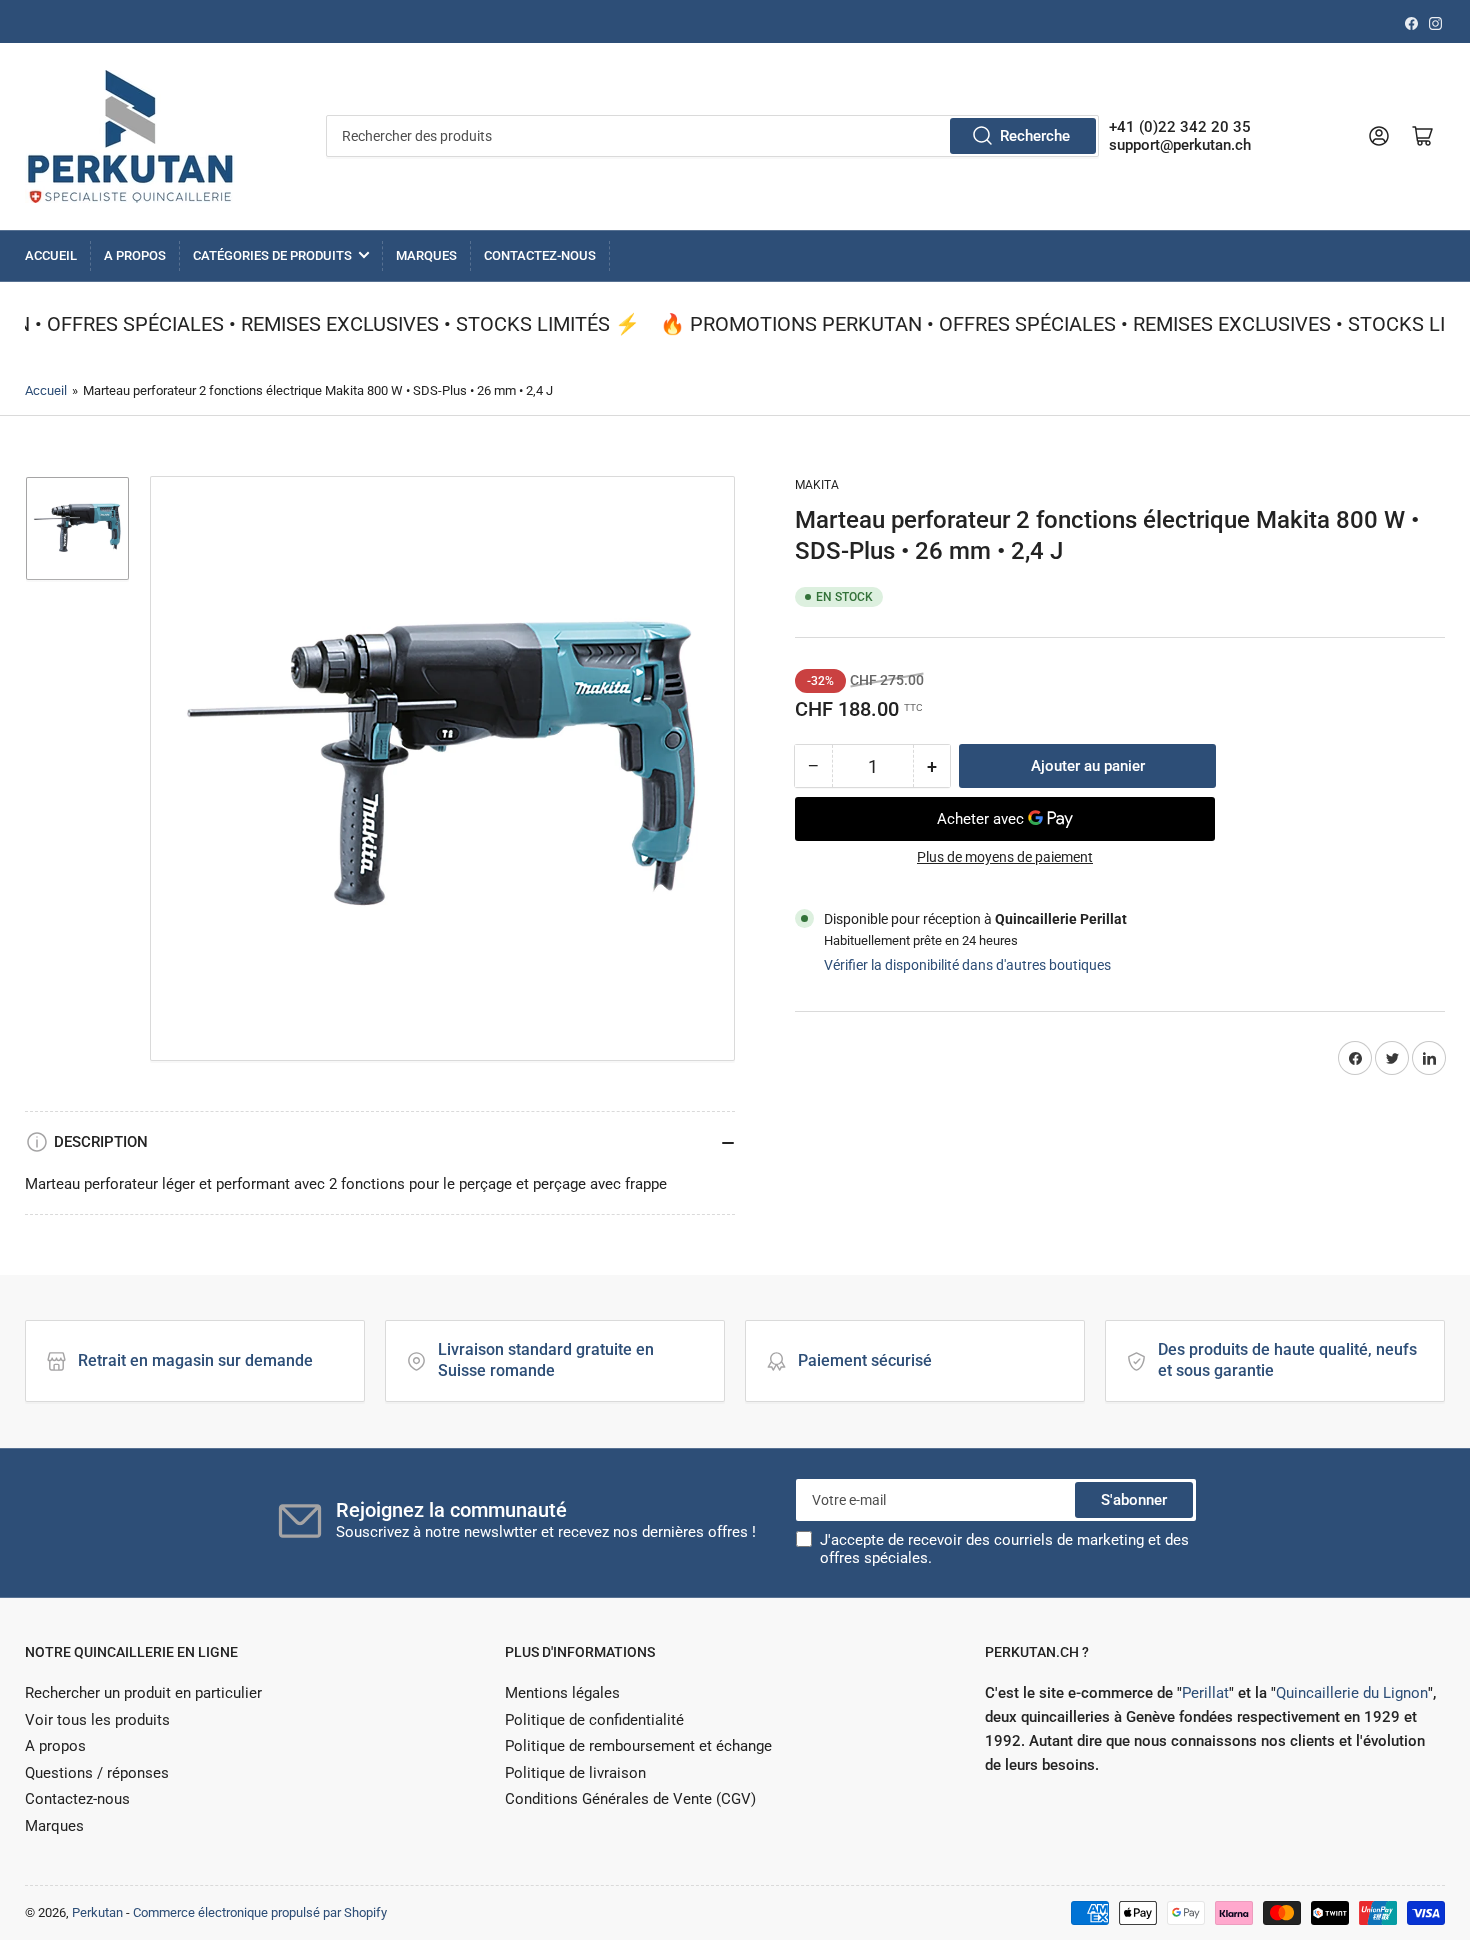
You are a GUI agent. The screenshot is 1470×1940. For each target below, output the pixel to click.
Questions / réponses (97, 1773)
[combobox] (712, 136)
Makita (817, 485)
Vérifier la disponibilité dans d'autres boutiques (967, 965)
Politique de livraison (575, 1773)
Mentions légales (562, 1693)
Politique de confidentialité (594, 1720)
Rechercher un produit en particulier (143, 1693)
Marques (426, 255)
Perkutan (97, 1912)
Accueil (51, 255)
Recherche (1035, 136)
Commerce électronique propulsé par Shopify (260, 1912)
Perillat (1205, 1693)
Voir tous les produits (97, 1720)
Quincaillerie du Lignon (1352, 1693)
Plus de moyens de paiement (1005, 857)
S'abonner (1134, 1500)
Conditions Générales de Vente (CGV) (630, 1799)
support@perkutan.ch (1180, 145)
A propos (135, 255)
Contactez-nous (540, 255)
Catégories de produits (272, 255)
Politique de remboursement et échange (638, 1746)
